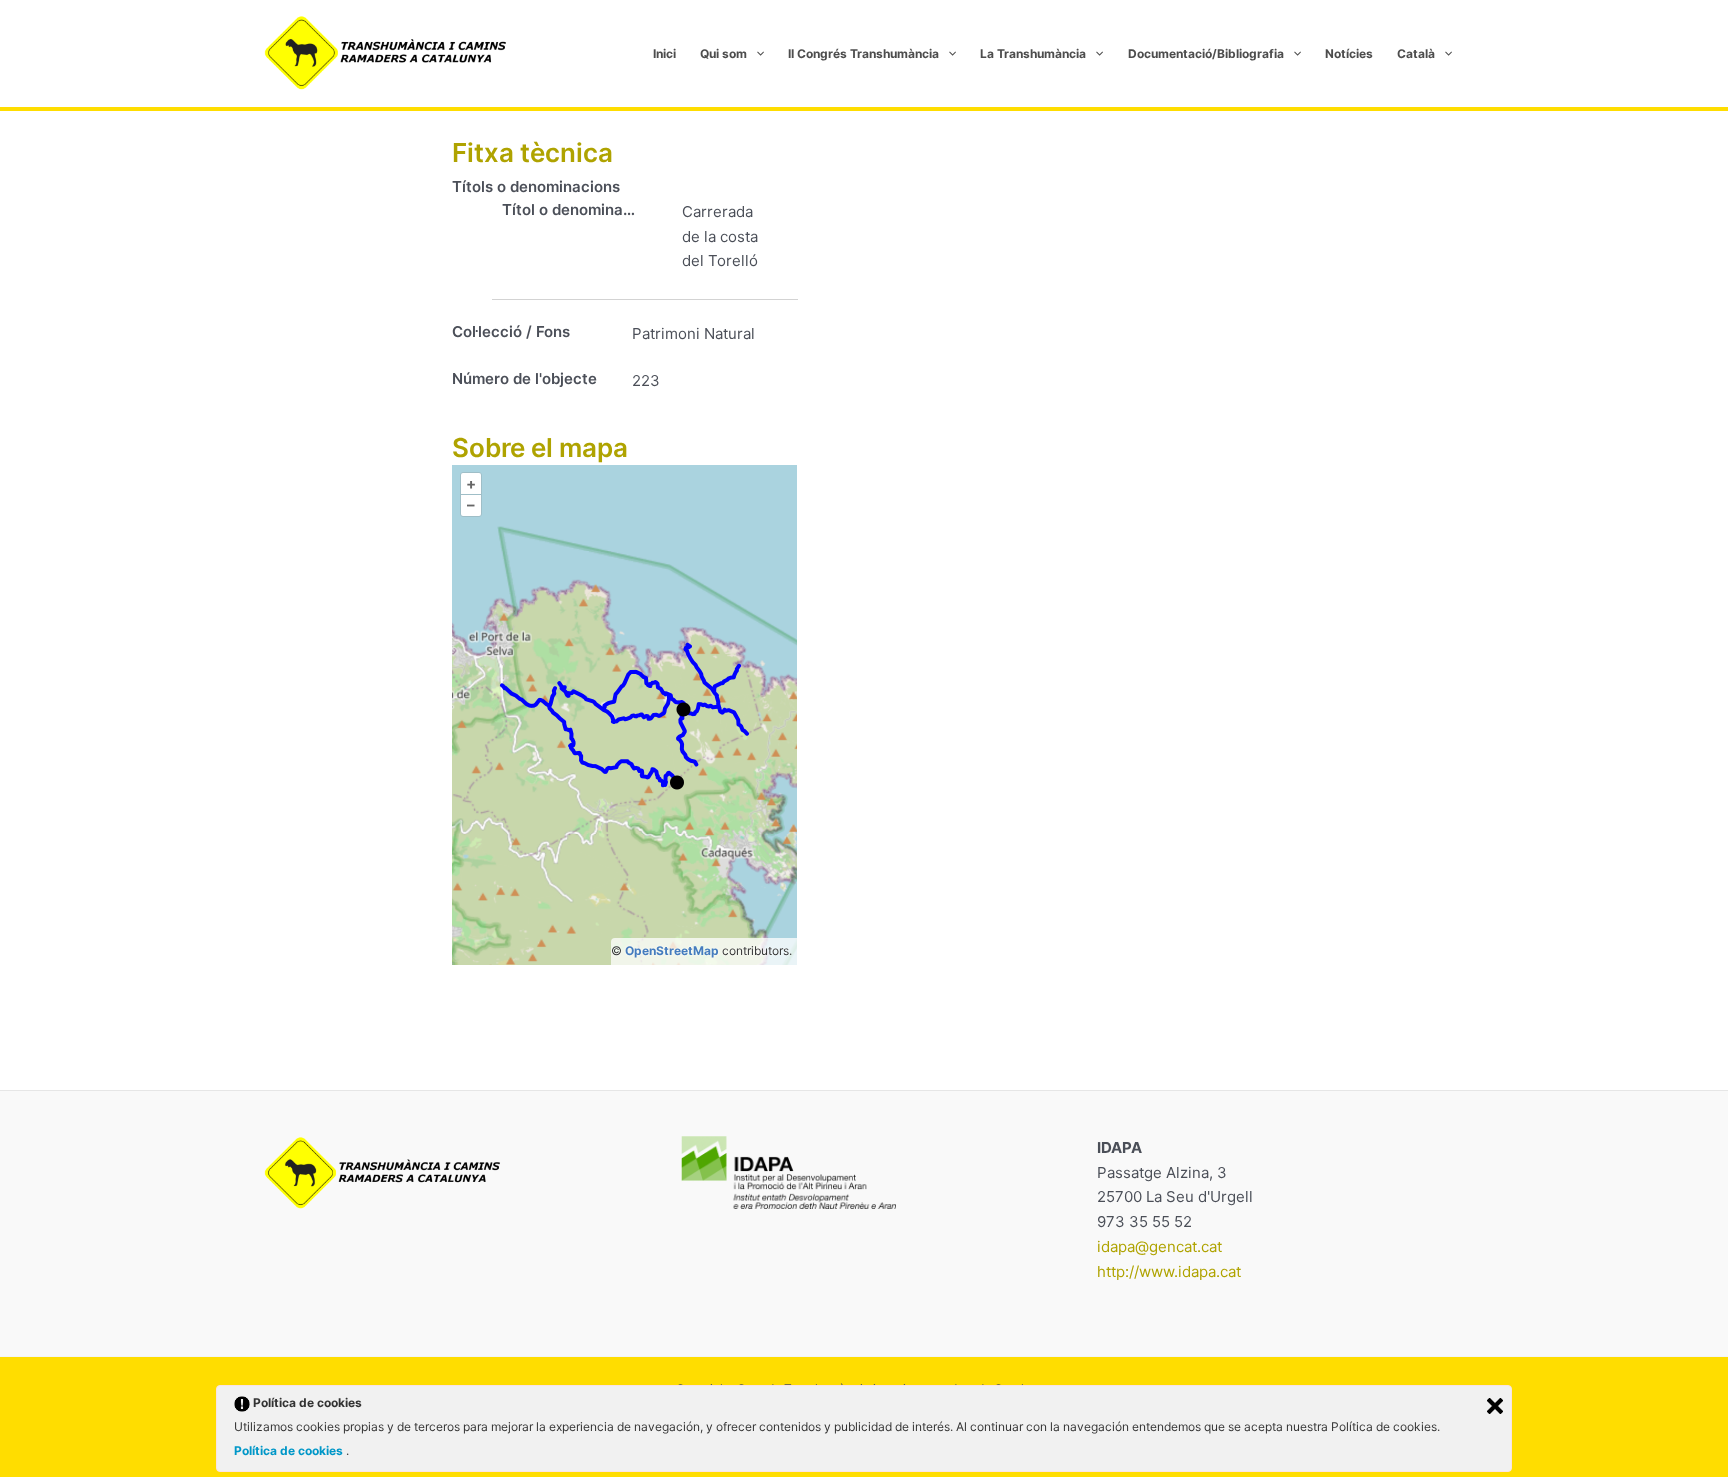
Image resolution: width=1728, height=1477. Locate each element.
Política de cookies (290, 1450)
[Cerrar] (1495, 1406)
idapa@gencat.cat (1159, 1246)
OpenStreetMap (672, 950)
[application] (755, 54)
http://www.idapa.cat (1169, 1271)
